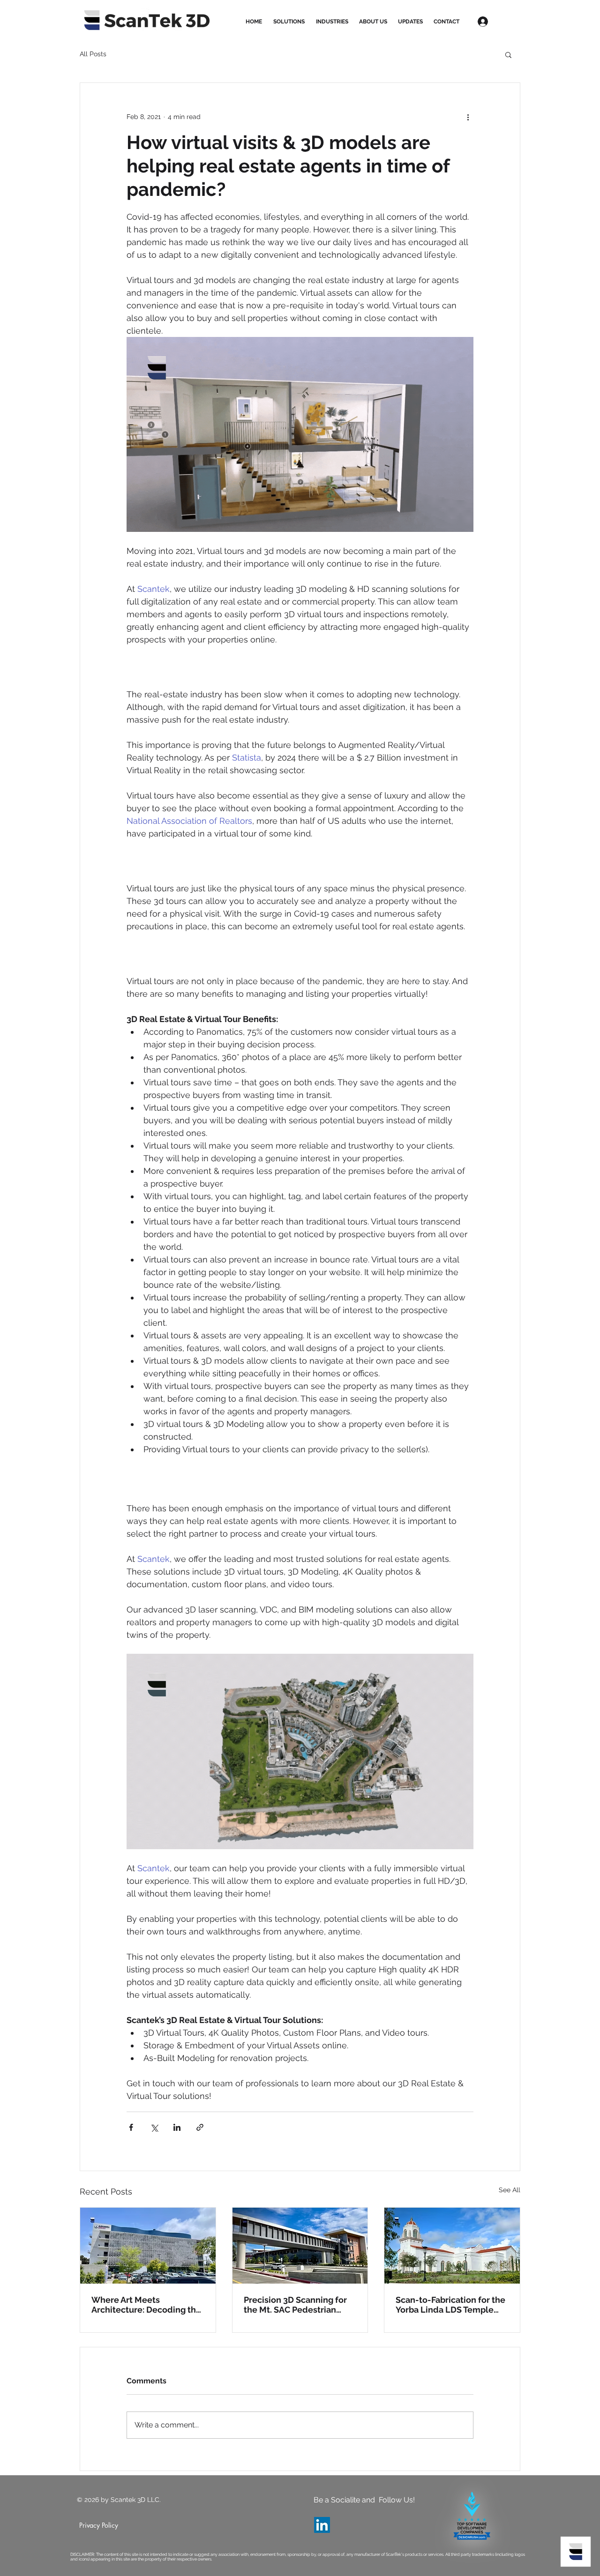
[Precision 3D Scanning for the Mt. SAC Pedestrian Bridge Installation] (300, 2246)
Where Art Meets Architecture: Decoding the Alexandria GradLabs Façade (146, 2305)
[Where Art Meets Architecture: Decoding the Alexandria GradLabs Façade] (148, 2246)
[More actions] (468, 117)
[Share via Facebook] (131, 2127)
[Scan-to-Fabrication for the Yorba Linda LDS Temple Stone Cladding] (452, 2246)
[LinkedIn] (322, 2525)
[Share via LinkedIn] (177, 2127)
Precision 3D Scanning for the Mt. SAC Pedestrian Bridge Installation (295, 2305)
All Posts (93, 54)
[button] (508, 54)
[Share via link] (200, 2127)
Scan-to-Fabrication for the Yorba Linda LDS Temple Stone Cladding (450, 2305)
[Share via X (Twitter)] (154, 2127)
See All (510, 2190)
